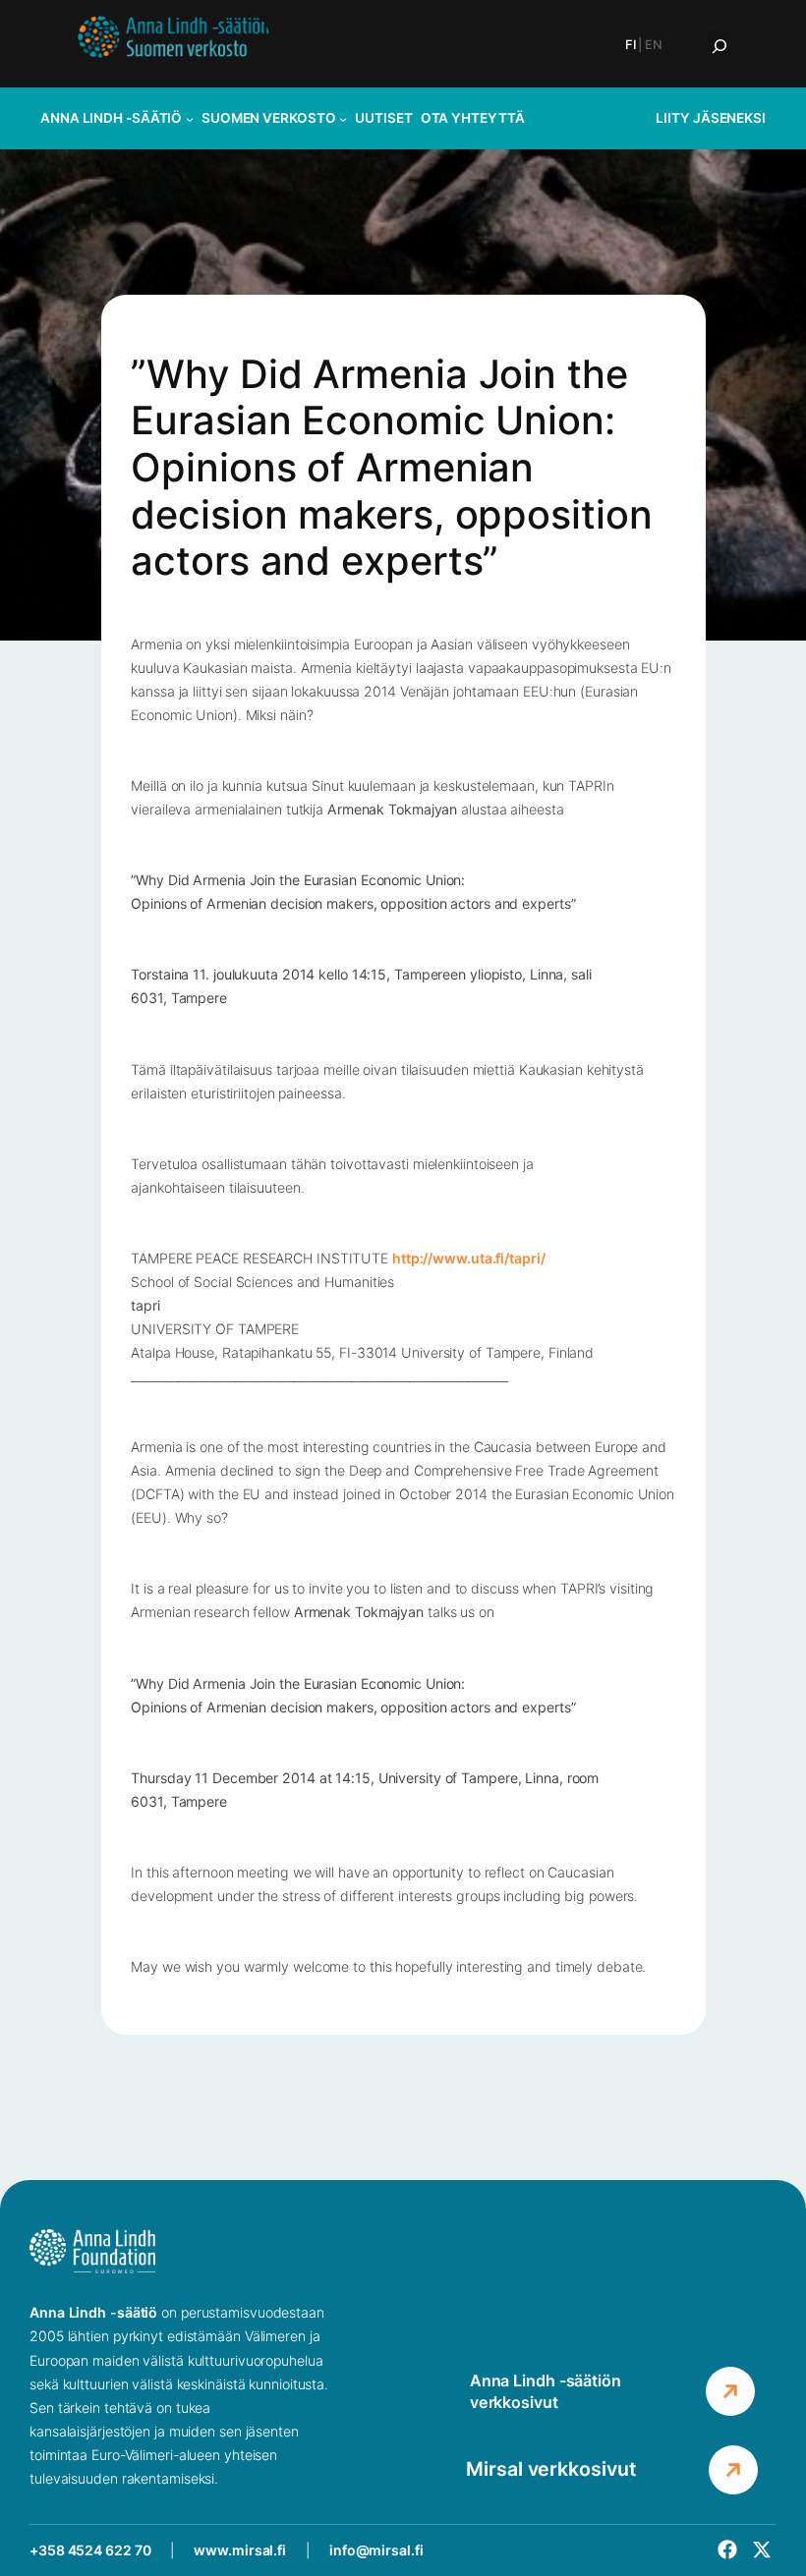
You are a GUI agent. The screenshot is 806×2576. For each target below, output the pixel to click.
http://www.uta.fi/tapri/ (469, 1258)
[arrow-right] (730, 2391)
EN (654, 45)
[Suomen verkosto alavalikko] (343, 119)
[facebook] (727, 2549)
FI (631, 45)
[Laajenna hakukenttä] (720, 46)
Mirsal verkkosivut (550, 2469)
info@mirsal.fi (376, 2550)
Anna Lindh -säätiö (93, 2312)
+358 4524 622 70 (90, 2550)
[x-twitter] (762, 2549)
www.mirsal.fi (240, 2550)
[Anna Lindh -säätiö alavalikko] (190, 119)
